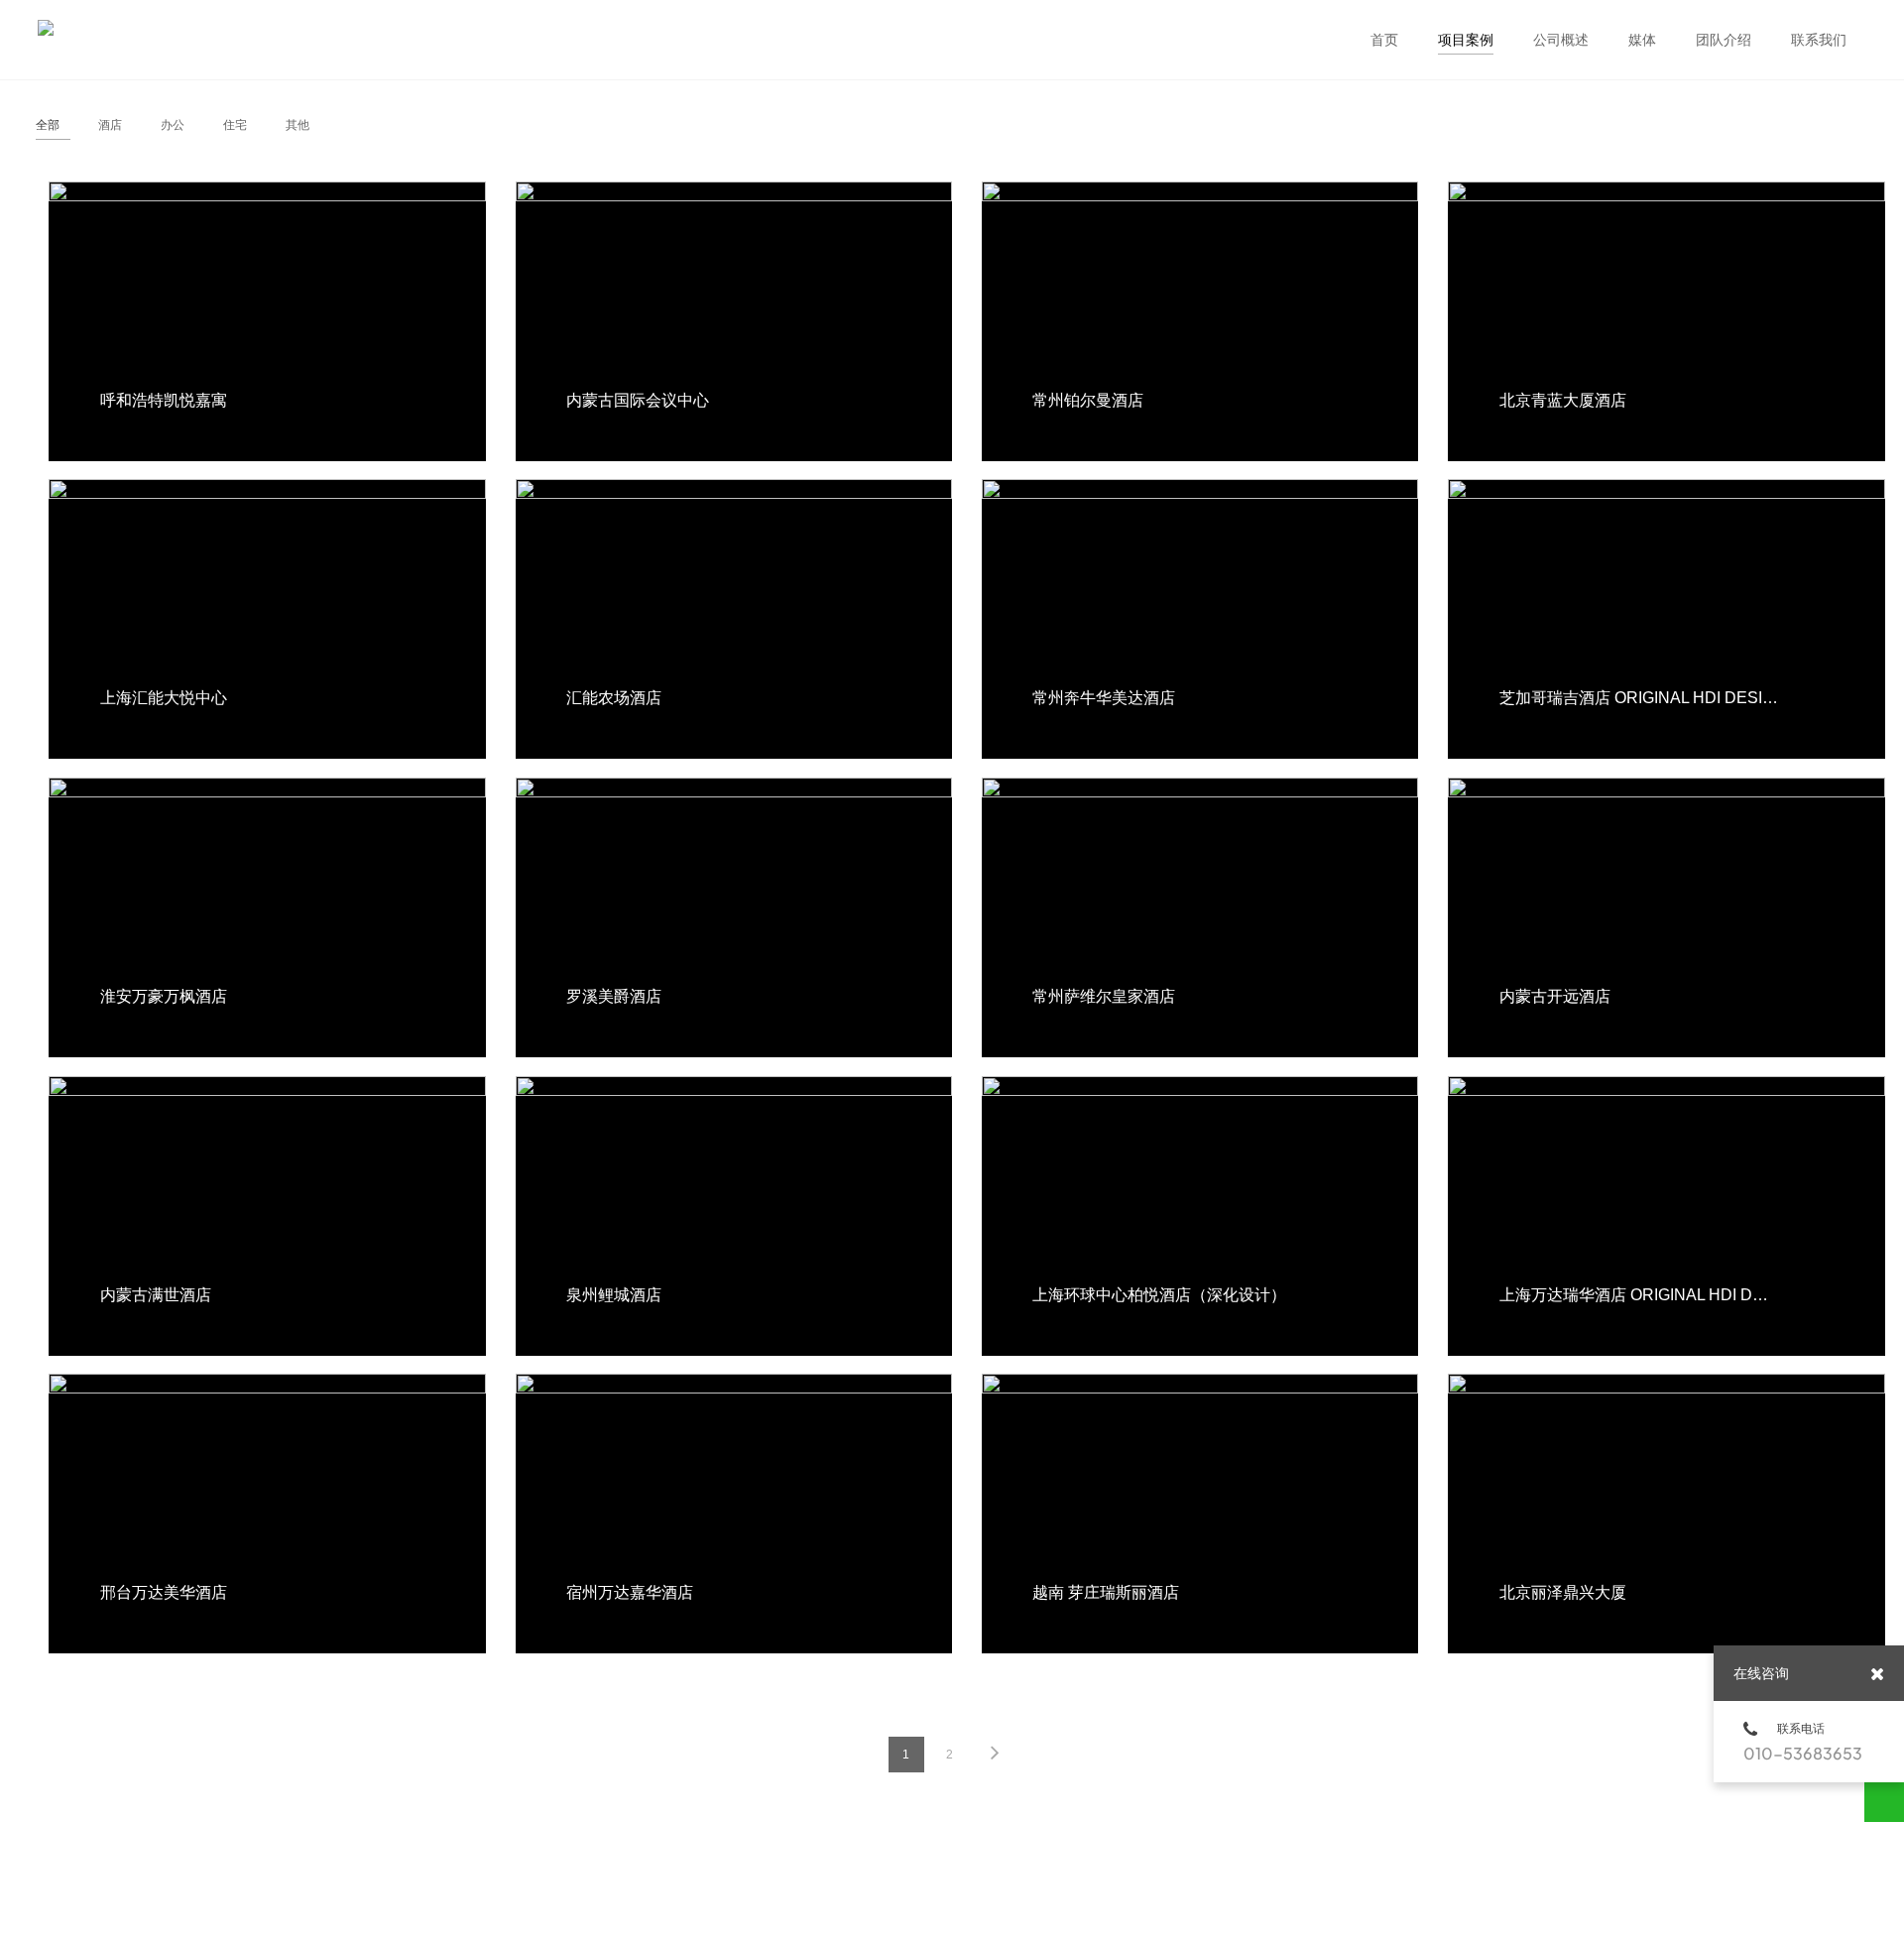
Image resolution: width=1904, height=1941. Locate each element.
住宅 (235, 125)
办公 (173, 125)
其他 (297, 125)
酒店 (110, 125)
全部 (48, 125)
